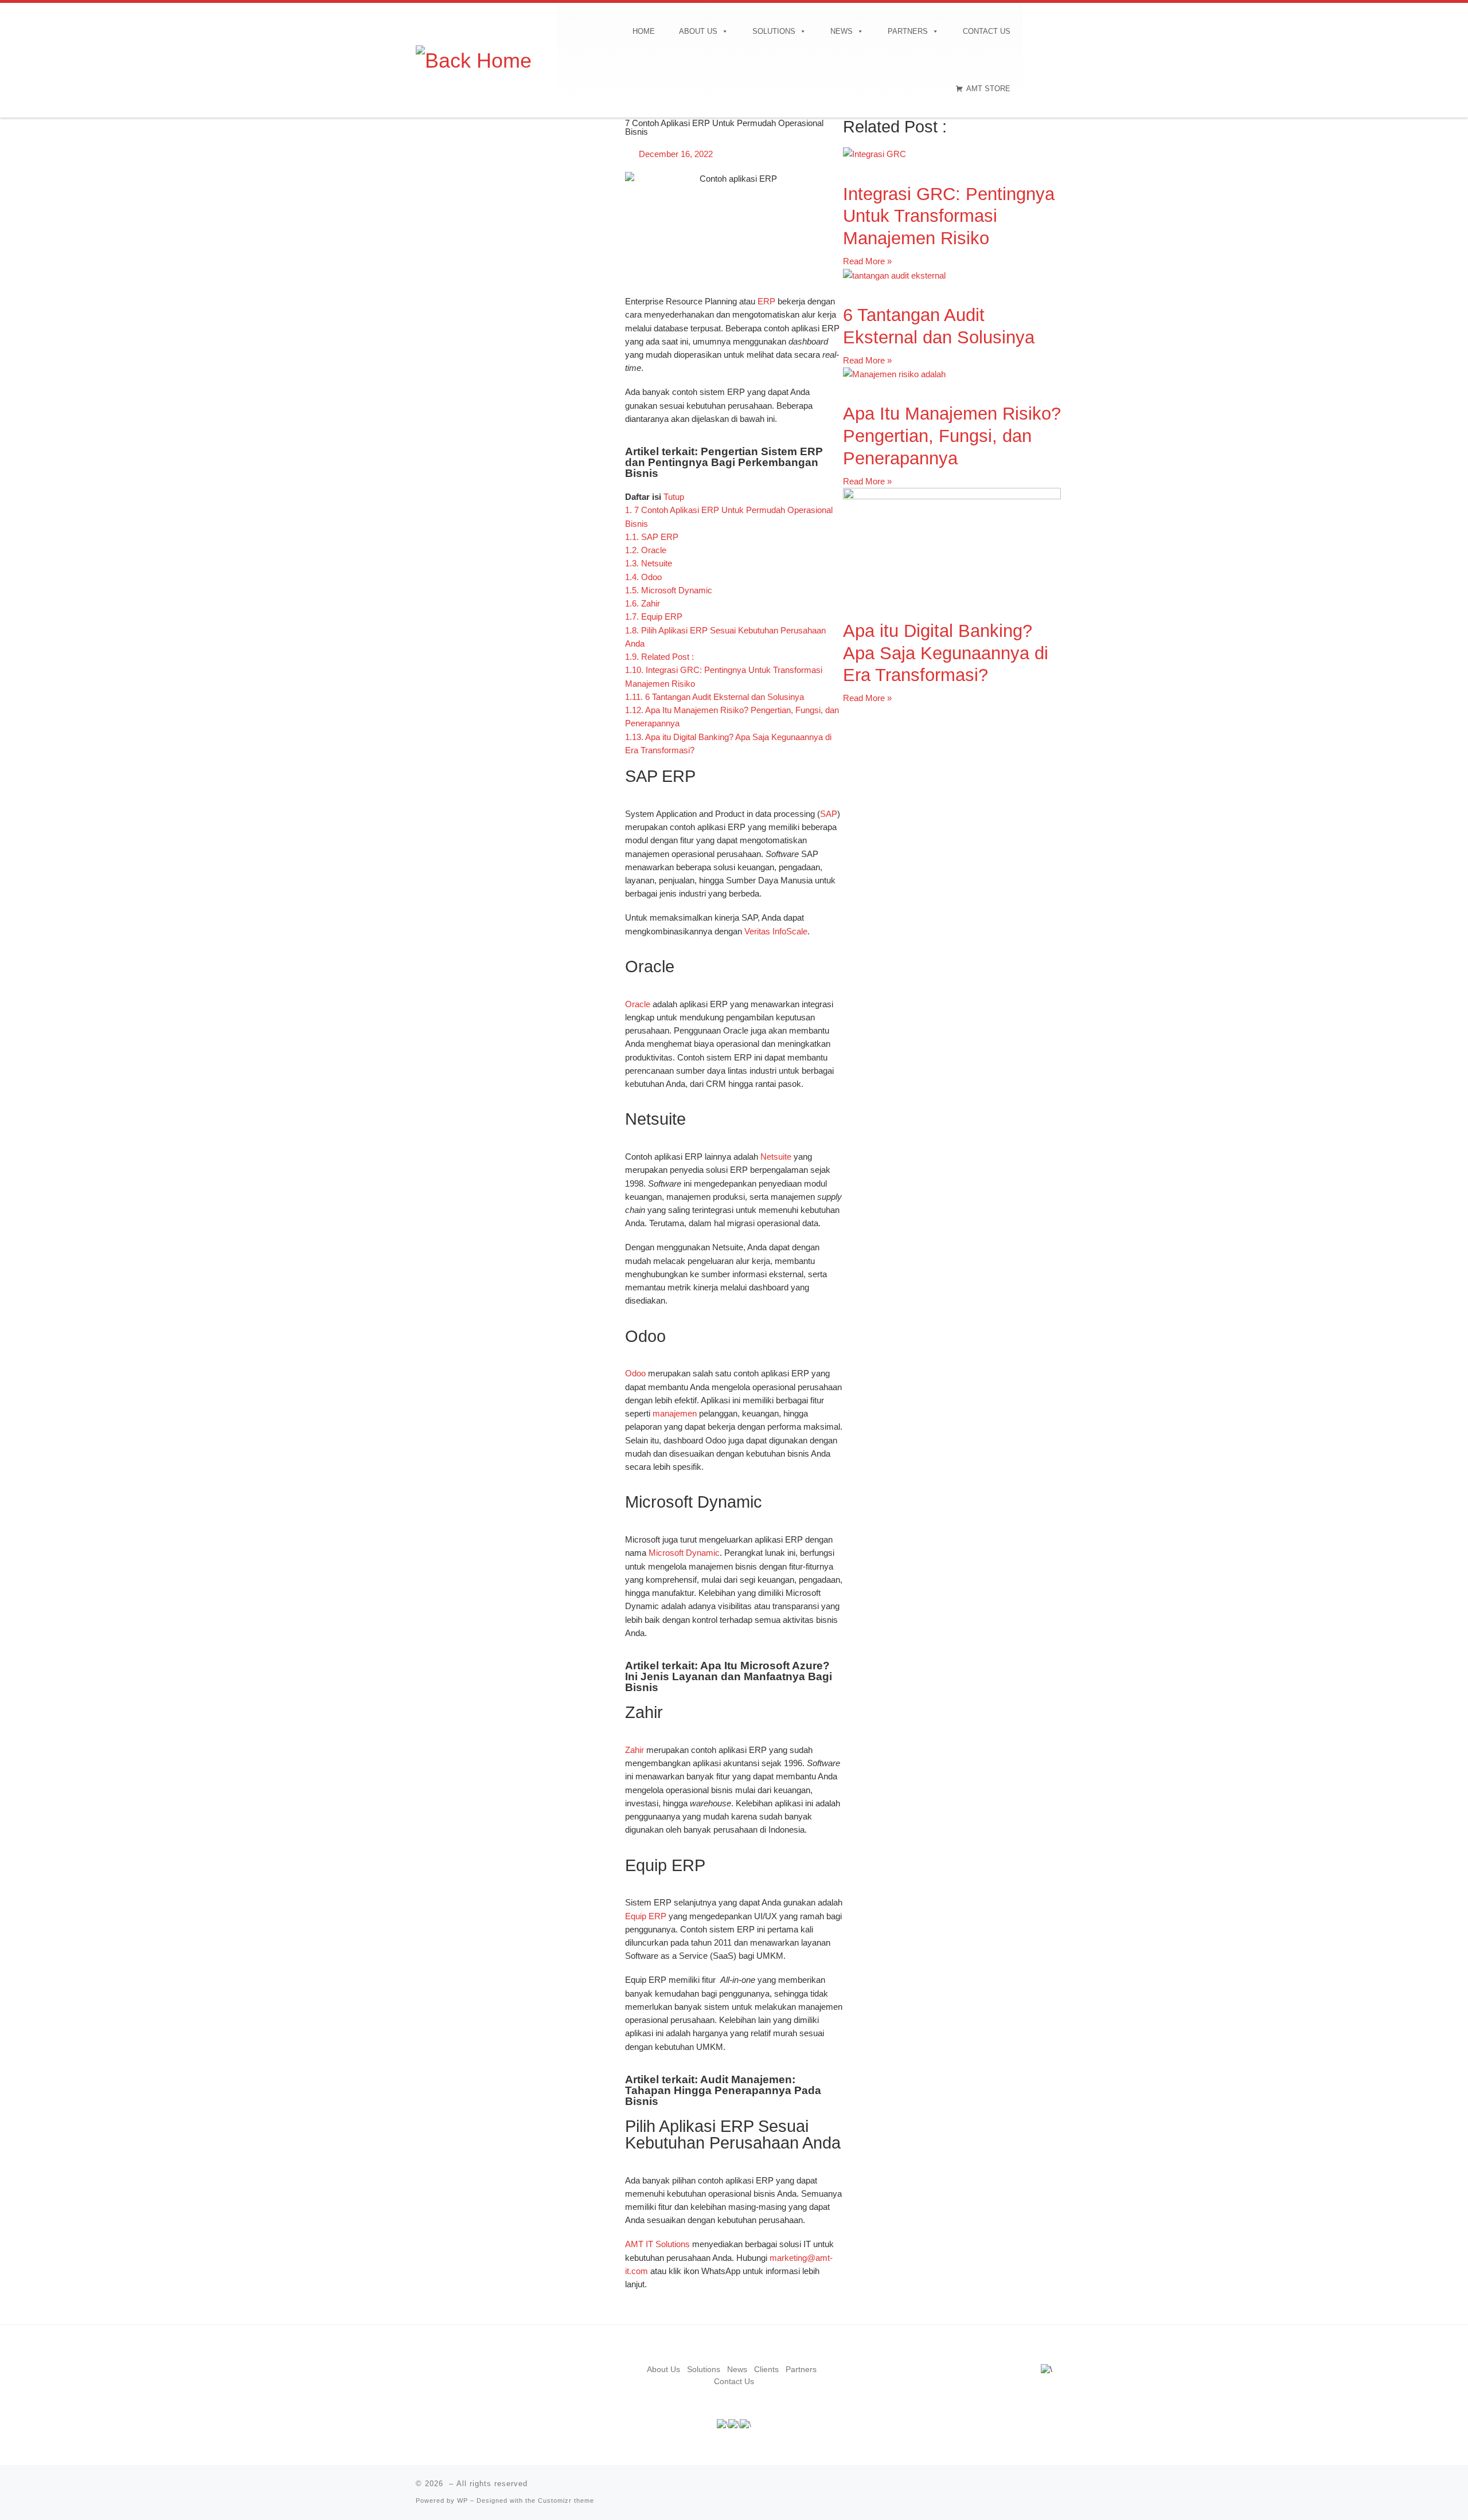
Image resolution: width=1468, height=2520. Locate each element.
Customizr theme (566, 2501)
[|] (474, 59)
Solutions (774, 31)
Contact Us (987, 31)
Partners (908, 31)
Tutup (674, 497)
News (842, 31)
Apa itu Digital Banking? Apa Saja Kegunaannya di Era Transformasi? (946, 653)
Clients (766, 2370)
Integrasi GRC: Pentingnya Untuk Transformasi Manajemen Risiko (949, 216)
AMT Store (988, 89)
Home (644, 31)
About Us (698, 31)
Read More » (867, 261)
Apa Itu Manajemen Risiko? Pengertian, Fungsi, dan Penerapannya (952, 436)
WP (462, 2501)
